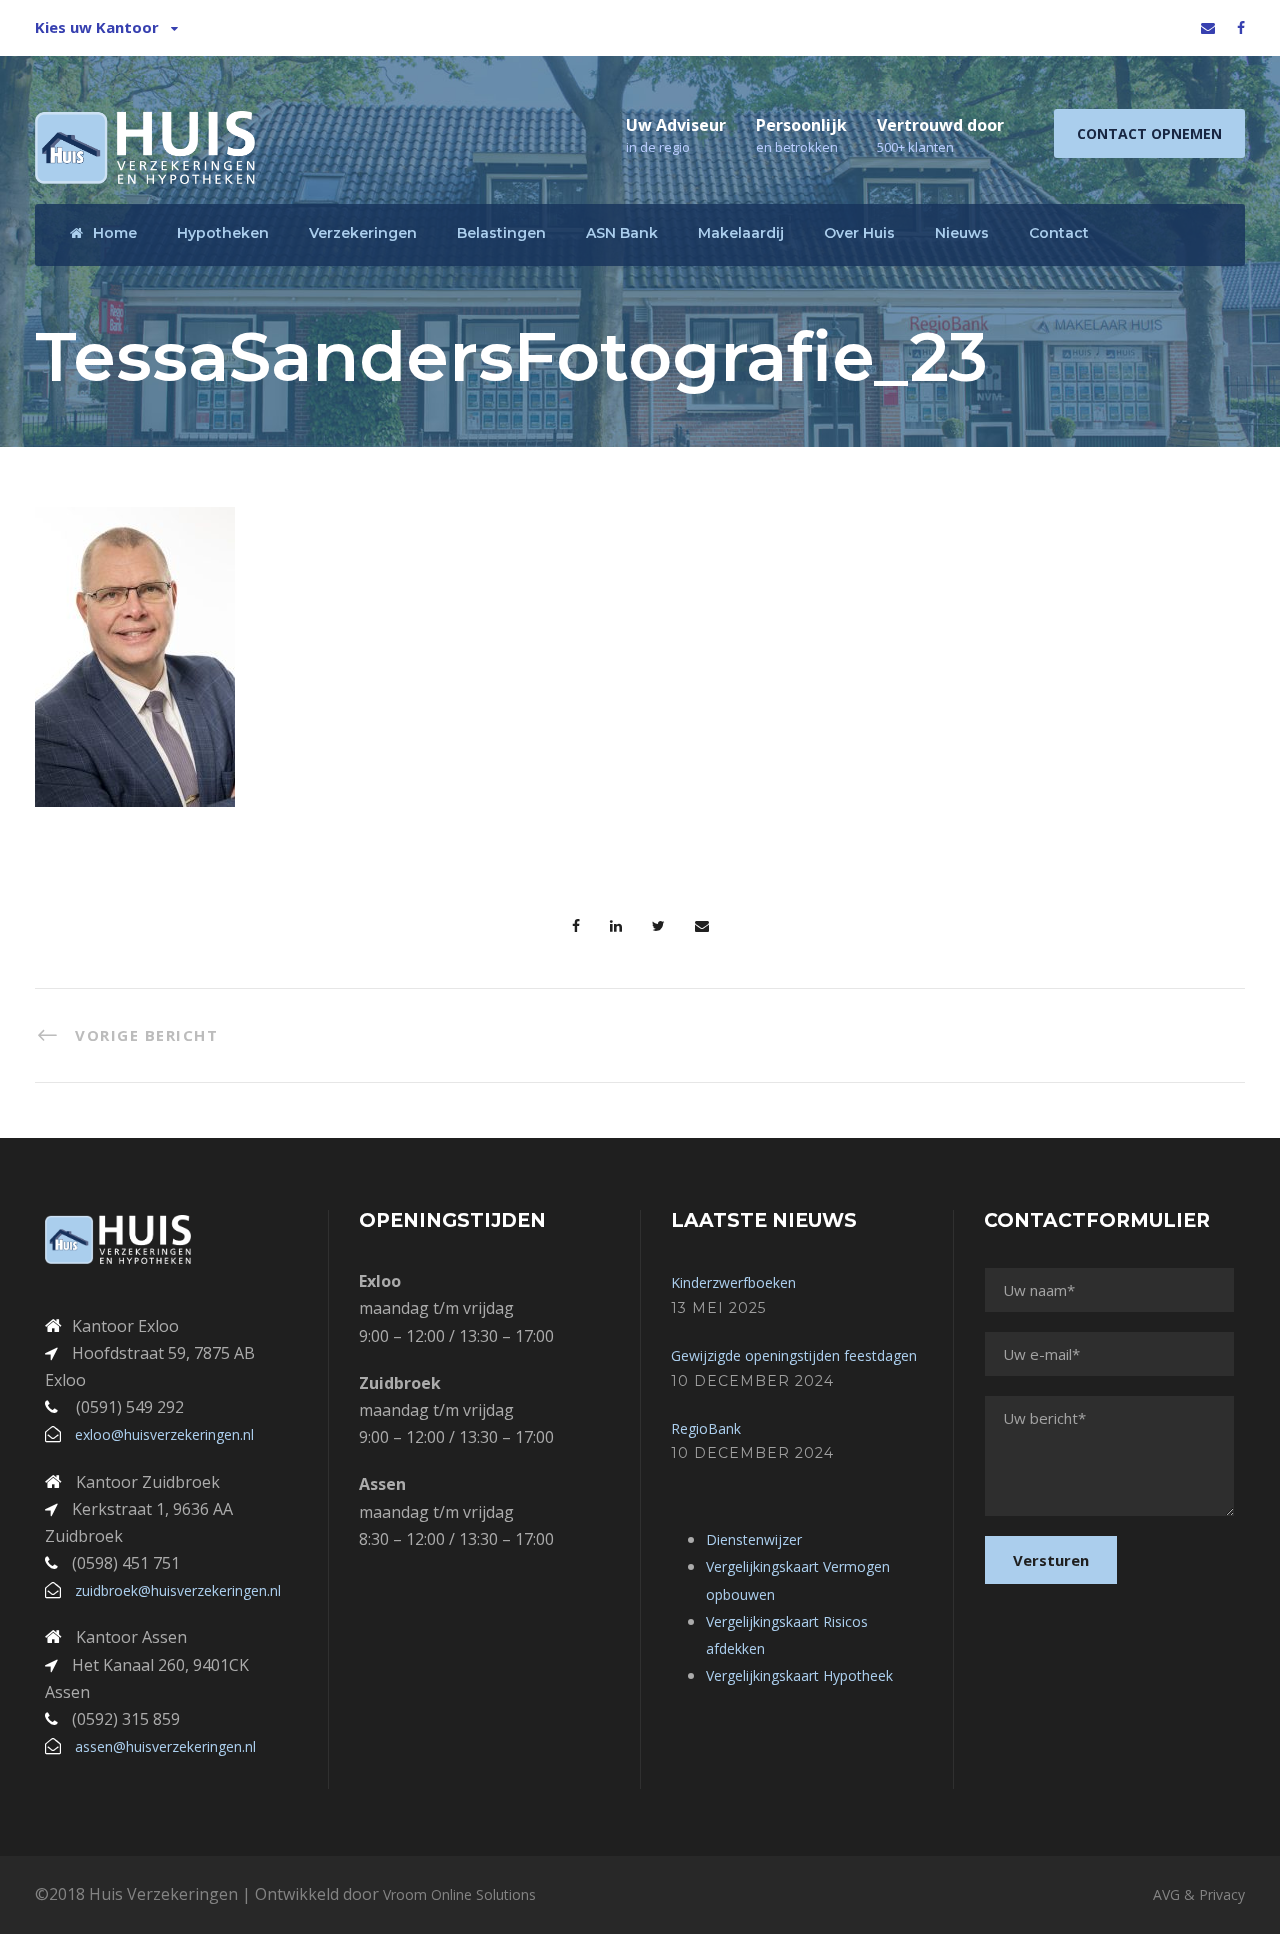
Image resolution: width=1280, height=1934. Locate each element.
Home (115, 233)
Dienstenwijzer (754, 1539)
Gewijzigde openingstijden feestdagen (794, 1355)
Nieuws (962, 233)
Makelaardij (741, 233)
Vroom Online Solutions (459, 1894)
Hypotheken (223, 233)
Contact (1059, 233)
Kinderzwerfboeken (733, 1282)
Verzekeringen (363, 233)
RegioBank (706, 1428)
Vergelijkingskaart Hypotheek (799, 1675)
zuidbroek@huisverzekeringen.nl (178, 1590)
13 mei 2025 (718, 1308)
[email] (1208, 27)
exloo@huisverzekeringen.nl (164, 1434)
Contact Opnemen (1149, 133)
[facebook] (1241, 27)
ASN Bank (622, 233)
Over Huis (859, 233)
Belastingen (501, 233)
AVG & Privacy (1199, 1894)
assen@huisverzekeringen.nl (165, 1746)
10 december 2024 (752, 1381)
